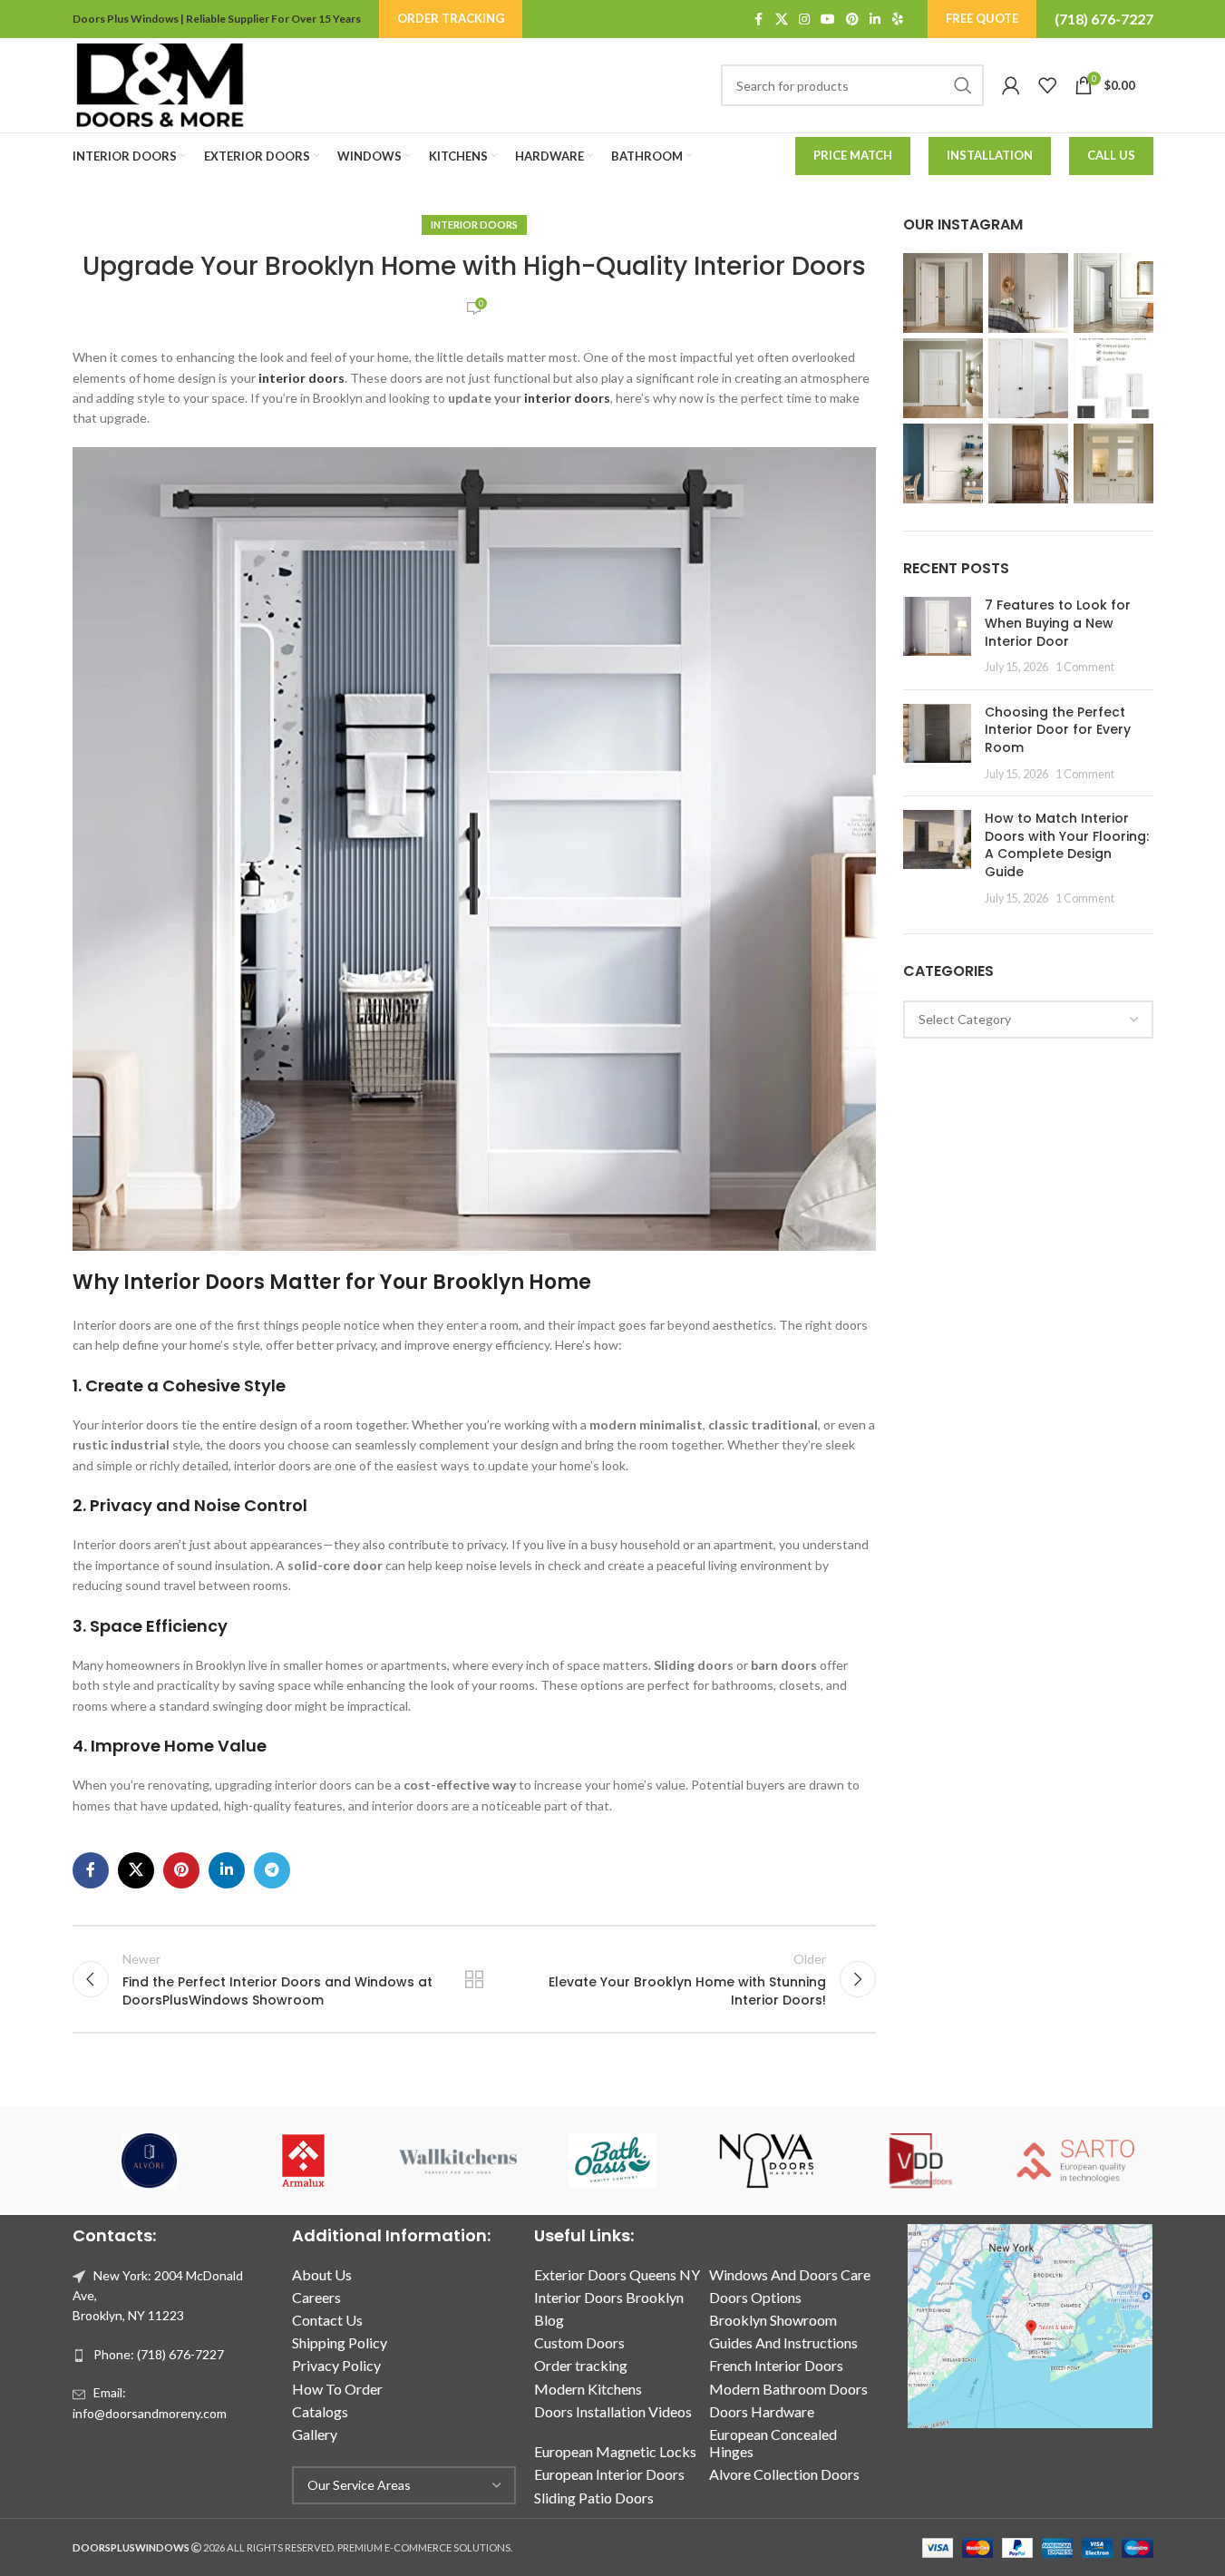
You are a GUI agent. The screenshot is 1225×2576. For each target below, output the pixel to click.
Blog (549, 2320)
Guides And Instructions (783, 2342)
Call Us (1111, 155)
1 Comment (1085, 667)
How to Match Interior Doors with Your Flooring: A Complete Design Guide (1067, 845)
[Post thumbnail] (937, 636)
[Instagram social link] (804, 20)
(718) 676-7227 (1104, 19)
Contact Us (327, 2320)
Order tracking (581, 2365)
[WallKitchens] (458, 2161)
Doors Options (755, 2297)
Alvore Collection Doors (784, 2474)
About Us (322, 2274)
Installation (990, 155)
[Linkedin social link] (875, 20)
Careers (316, 2297)
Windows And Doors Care (790, 2274)
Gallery (315, 2434)
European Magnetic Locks (615, 2451)
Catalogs (320, 2411)
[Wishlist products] (1047, 85)
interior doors (301, 378)
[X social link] (782, 20)
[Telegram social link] (272, 1870)
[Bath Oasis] (612, 2161)
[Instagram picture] (943, 293)
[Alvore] (150, 2161)
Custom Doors (579, 2342)
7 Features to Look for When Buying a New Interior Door (1058, 623)
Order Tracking (451, 18)
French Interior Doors (776, 2365)
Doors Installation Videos (613, 2411)
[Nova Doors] (767, 2161)
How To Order (337, 2389)
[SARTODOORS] (1075, 2161)
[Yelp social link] (898, 20)
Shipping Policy (340, 2342)
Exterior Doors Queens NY (617, 2274)
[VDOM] (921, 2161)
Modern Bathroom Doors (788, 2389)
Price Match (853, 155)
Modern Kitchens (588, 2389)
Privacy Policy (336, 2365)
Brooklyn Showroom (773, 2320)
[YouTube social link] (828, 20)
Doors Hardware (762, 2411)
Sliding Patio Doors (594, 2498)
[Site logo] (160, 84)
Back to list (474, 1979)
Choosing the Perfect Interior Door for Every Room (1058, 730)
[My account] (1011, 85)
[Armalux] (304, 2161)
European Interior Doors (609, 2474)
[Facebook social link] (759, 20)
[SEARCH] (963, 85)
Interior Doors (474, 224)
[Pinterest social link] (852, 20)
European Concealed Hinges (773, 2443)
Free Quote (982, 18)
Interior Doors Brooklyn (609, 2297)
